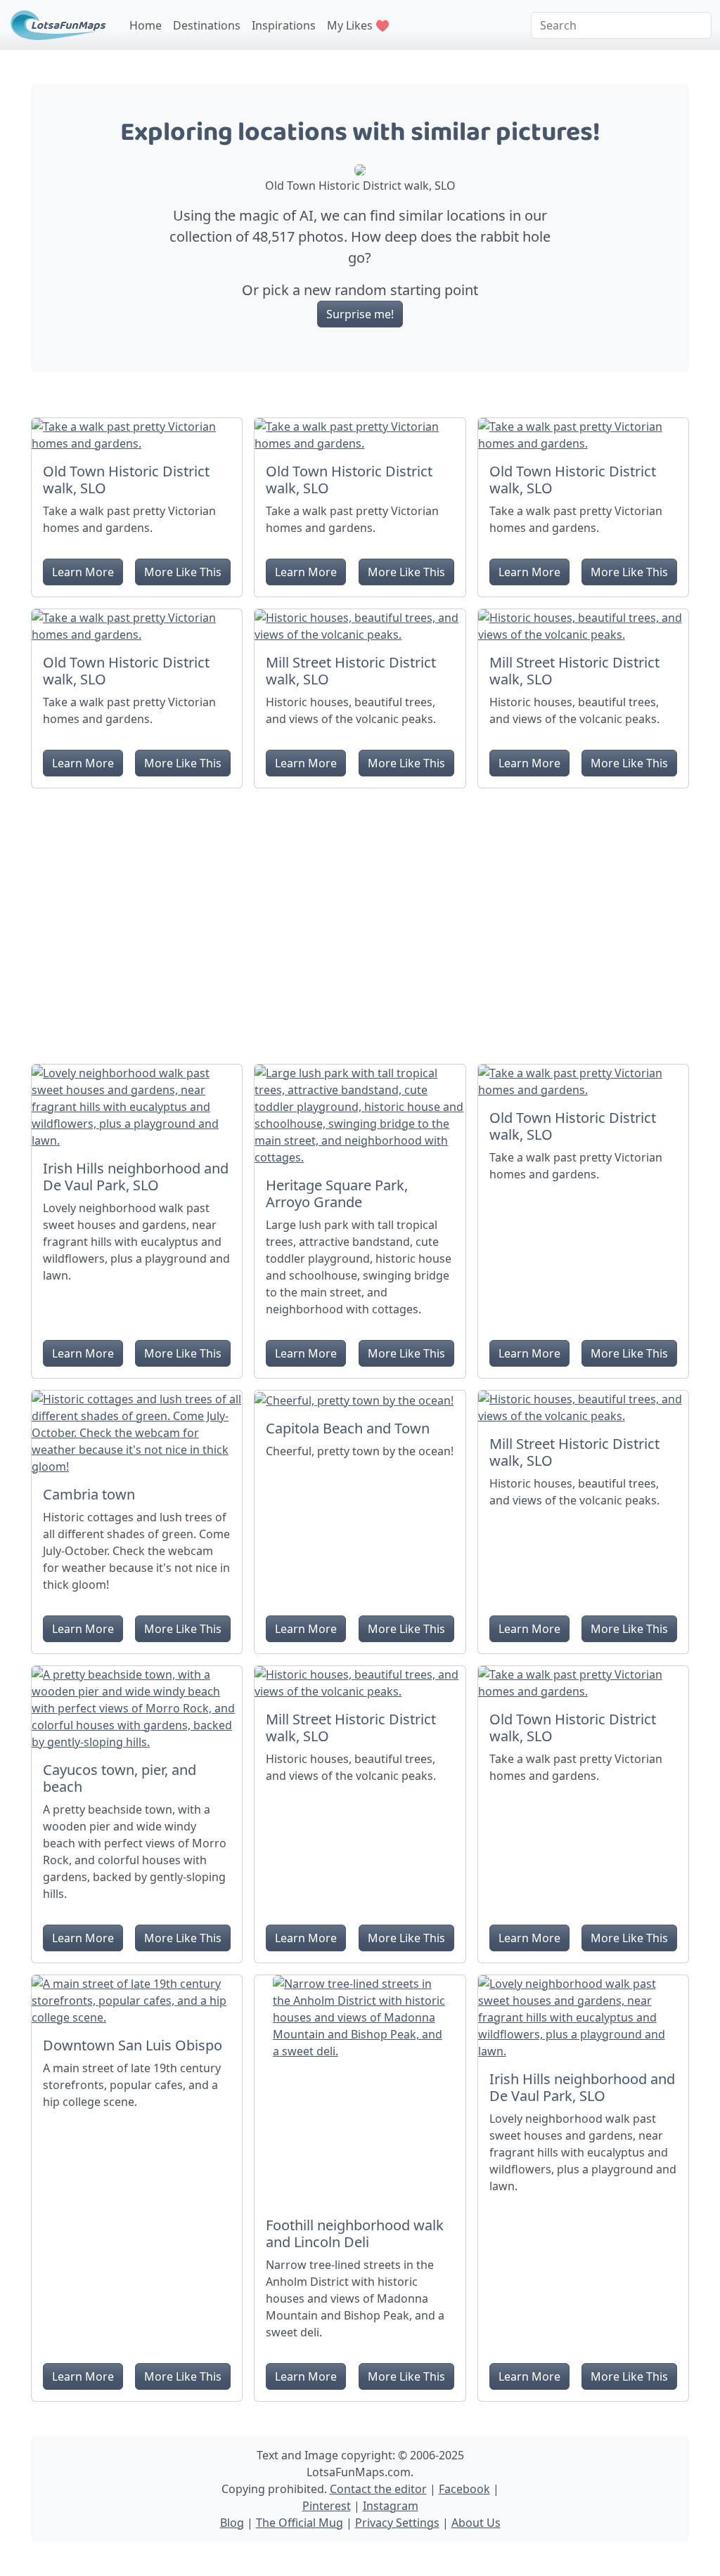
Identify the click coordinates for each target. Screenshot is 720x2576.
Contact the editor (378, 2489)
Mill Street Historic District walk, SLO (351, 671)
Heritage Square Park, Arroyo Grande (337, 1193)
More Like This (183, 572)
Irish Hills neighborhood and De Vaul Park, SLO (136, 1177)
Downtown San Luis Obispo (133, 2045)
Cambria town (89, 1494)
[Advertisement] (360, 921)
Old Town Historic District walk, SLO (126, 480)
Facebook (464, 2489)
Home (146, 25)
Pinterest (327, 2506)
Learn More (83, 572)
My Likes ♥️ (358, 25)
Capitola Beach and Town (348, 1428)
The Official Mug (300, 2523)
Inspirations (284, 25)
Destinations (207, 25)
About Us (476, 2523)
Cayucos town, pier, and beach (120, 1778)
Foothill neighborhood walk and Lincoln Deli (355, 2233)
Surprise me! (360, 314)
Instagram (391, 2506)
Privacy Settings (397, 2523)
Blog (232, 2523)
